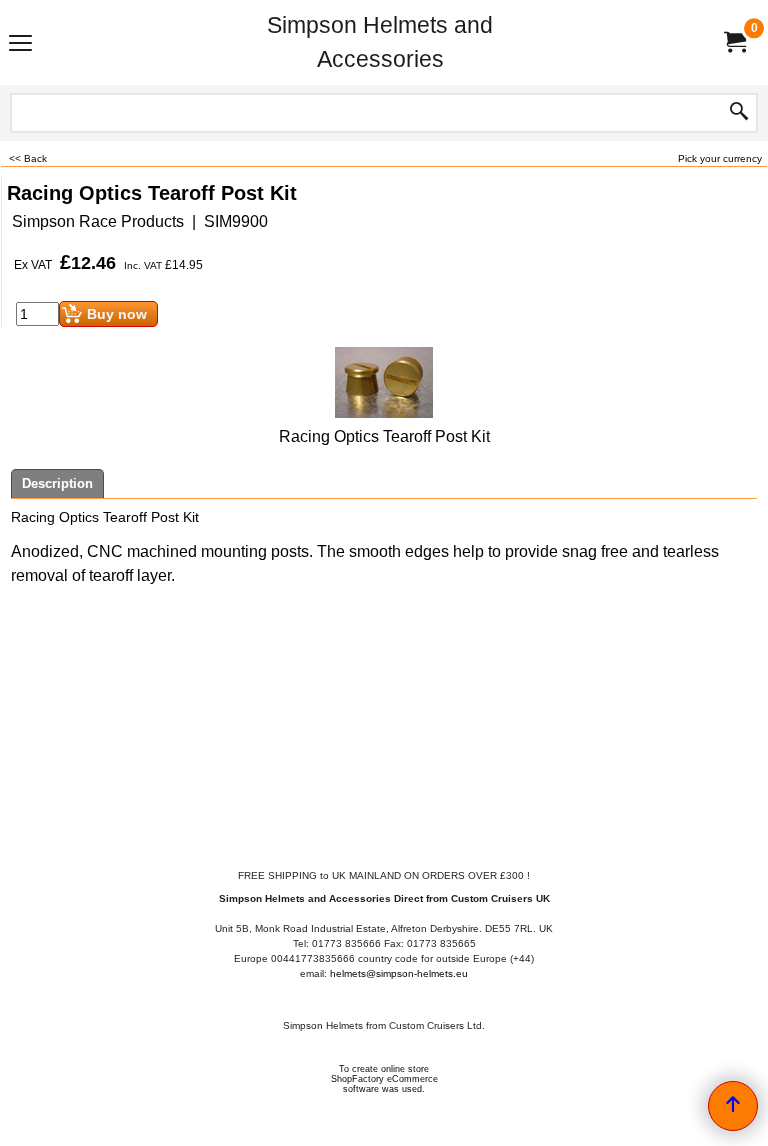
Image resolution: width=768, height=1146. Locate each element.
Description (57, 483)
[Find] (739, 113)
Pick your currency (720, 158)
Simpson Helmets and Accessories (380, 42)
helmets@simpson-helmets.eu (399, 973)
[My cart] (734, 42)
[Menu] (20, 44)
